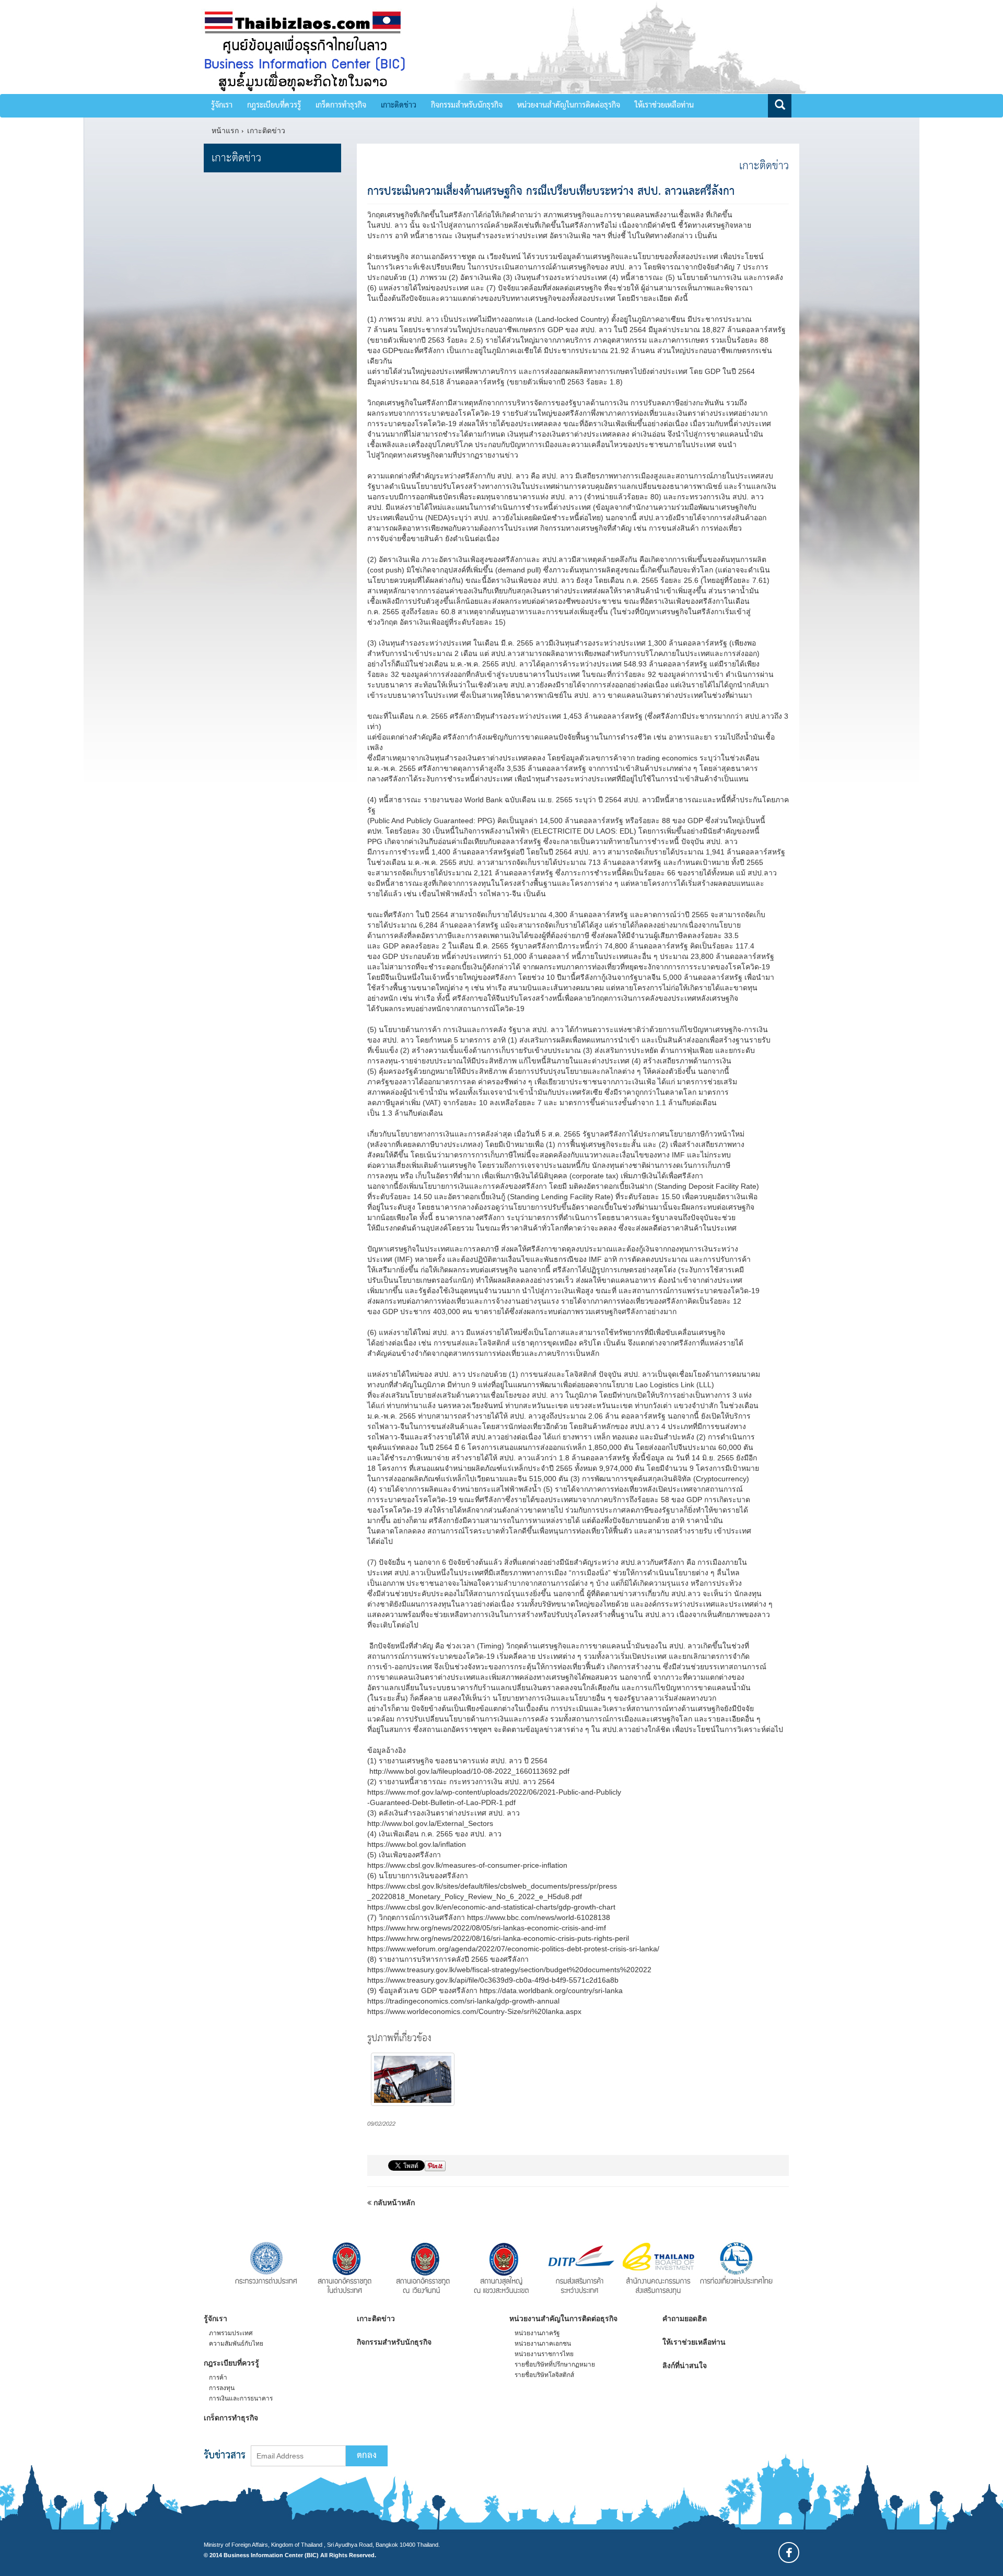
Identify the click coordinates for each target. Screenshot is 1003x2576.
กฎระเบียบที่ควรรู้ (274, 106)
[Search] (780, 106)
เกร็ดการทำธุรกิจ (341, 106)
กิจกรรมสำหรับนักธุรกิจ (467, 106)
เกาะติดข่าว (399, 106)
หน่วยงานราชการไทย (544, 2354)
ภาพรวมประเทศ (231, 2333)
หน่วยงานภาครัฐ (537, 2333)
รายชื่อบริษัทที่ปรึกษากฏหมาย (555, 2364)
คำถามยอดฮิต (685, 2319)
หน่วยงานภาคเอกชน (543, 2344)
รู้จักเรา (222, 106)
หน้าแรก (225, 131)
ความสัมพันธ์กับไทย (236, 2344)
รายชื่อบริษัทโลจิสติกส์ (544, 2375)
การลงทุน (222, 2388)
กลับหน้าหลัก (393, 2203)
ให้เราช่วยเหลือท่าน (664, 106)
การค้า (218, 2378)
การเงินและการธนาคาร (241, 2398)
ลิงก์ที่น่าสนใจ (685, 2366)
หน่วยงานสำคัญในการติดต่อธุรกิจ (569, 106)
